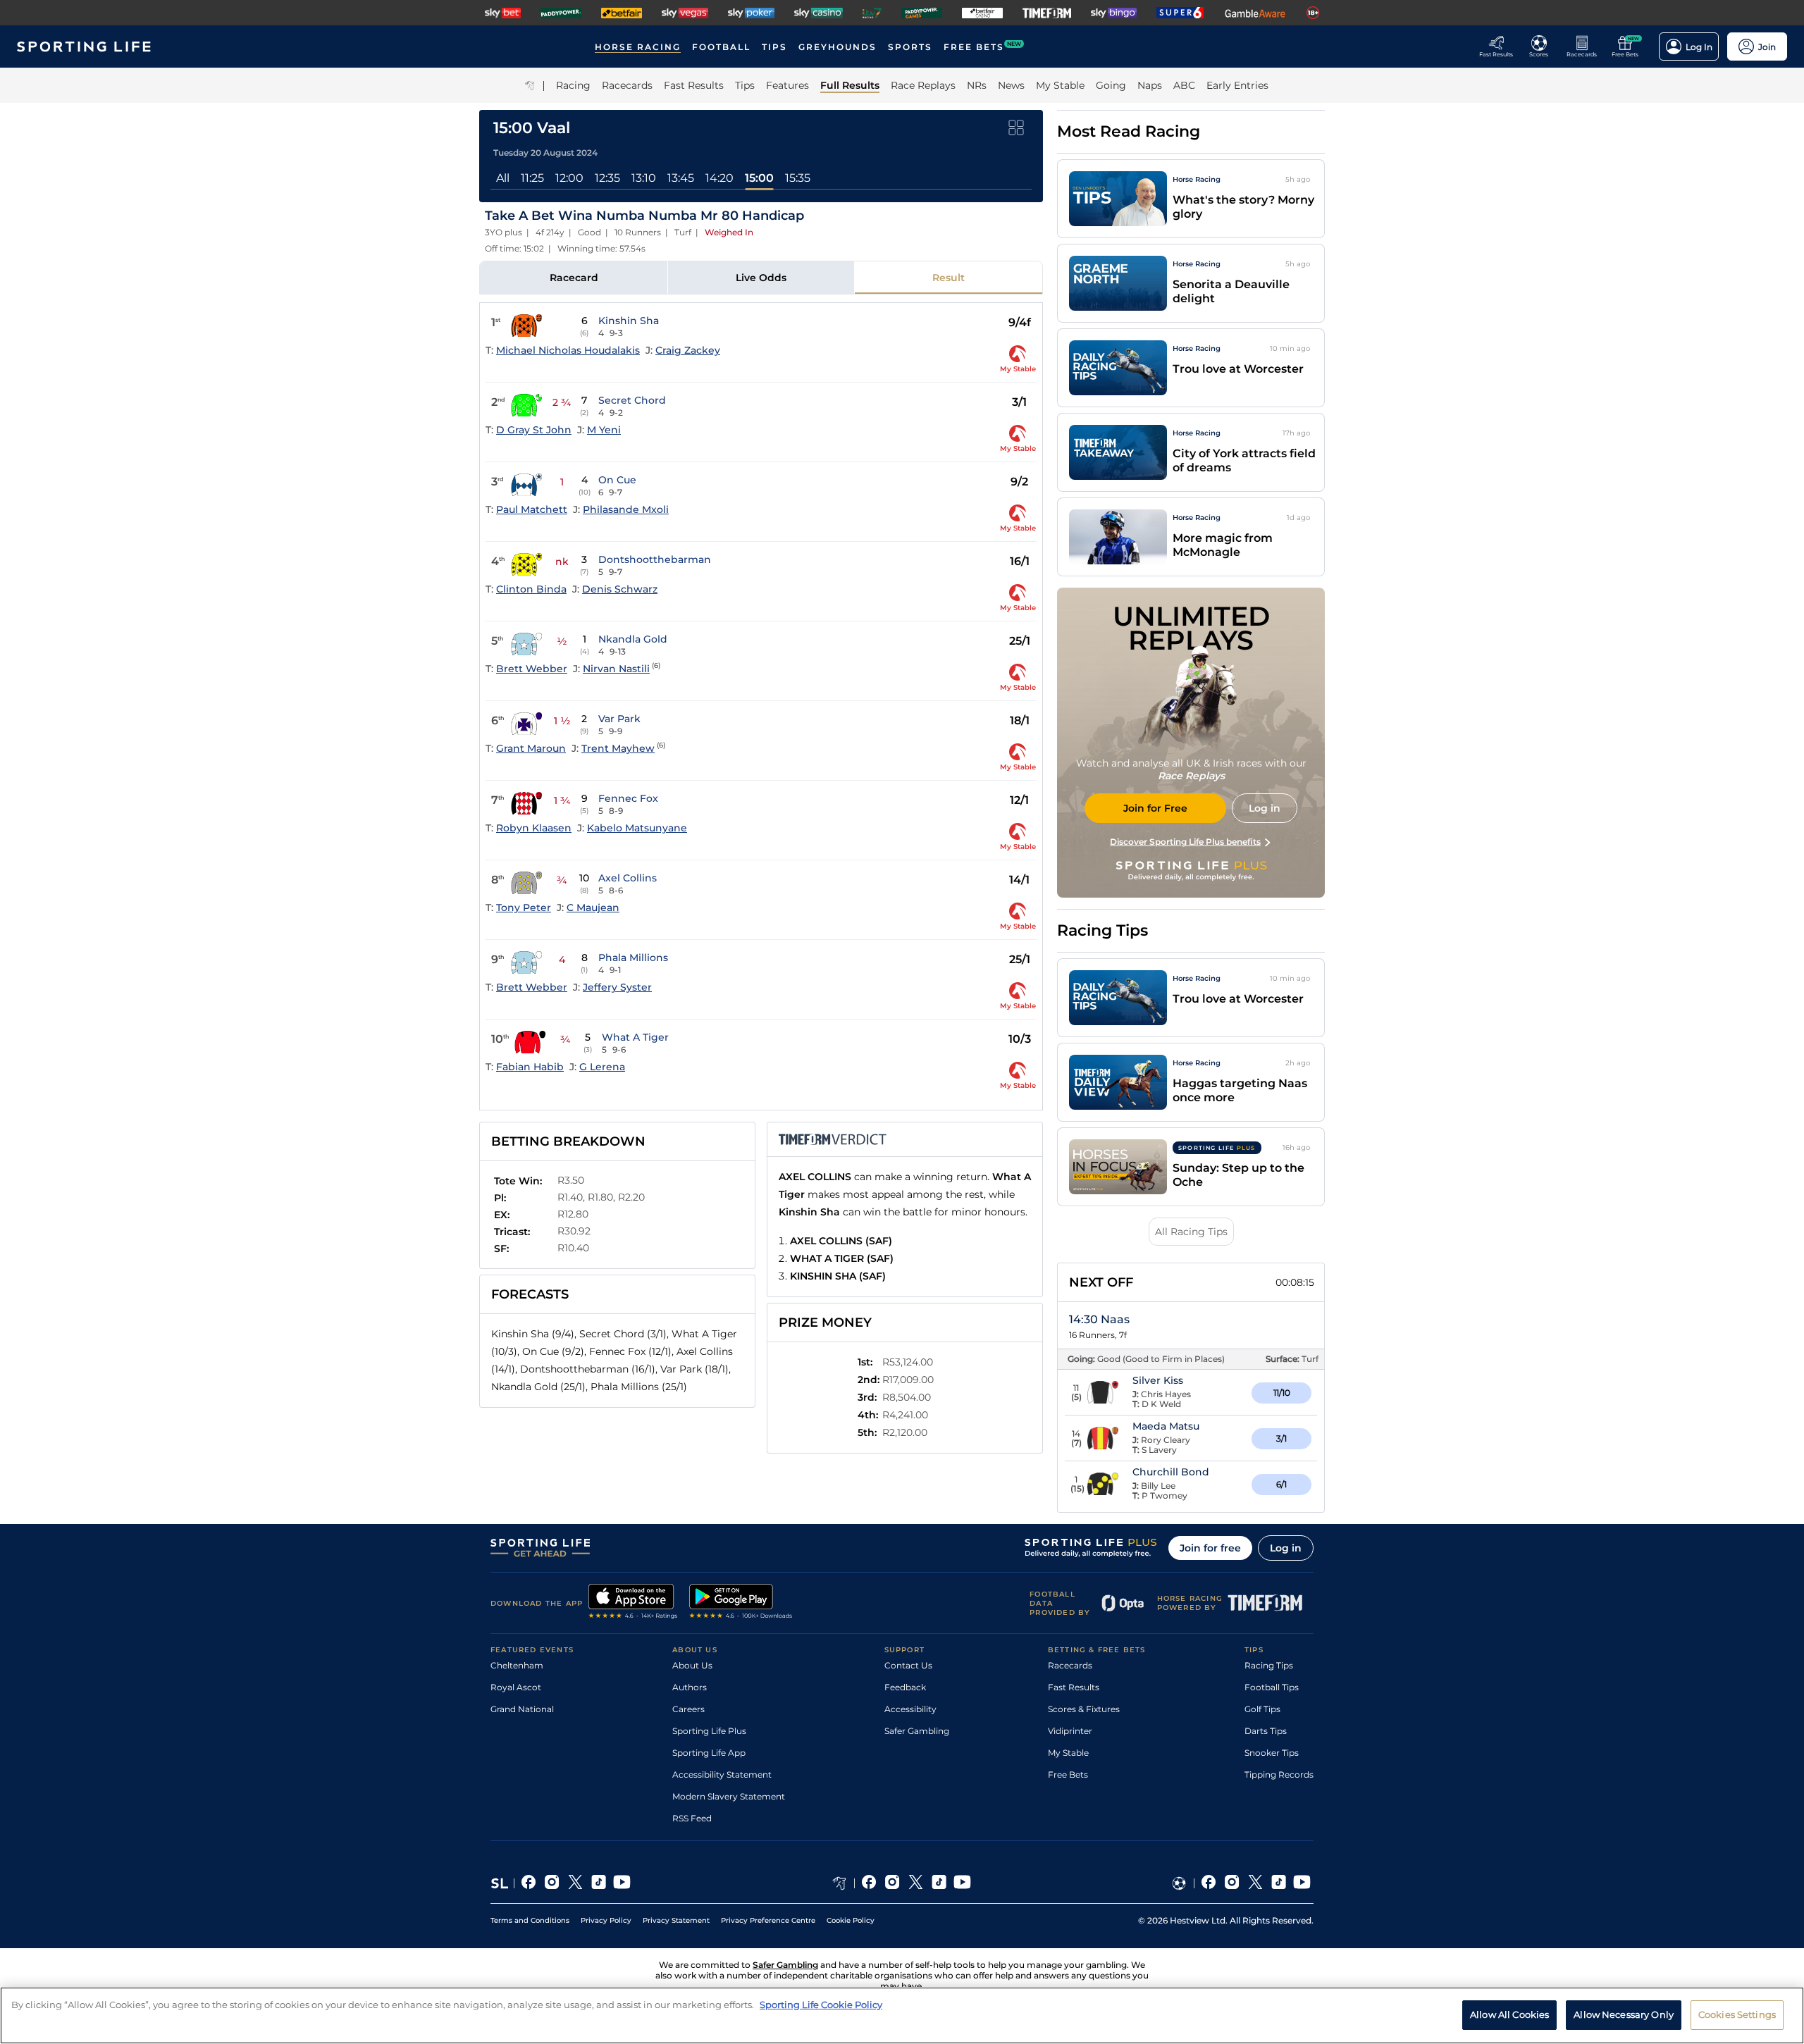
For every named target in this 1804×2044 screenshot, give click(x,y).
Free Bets (1068, 1774)
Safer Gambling (917, 1731)
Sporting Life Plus (709, 1731)
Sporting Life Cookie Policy (821, 2005)
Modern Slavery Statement (729, 1796)
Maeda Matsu (1166, 1426)
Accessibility (910, 1709)
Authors (690, 1687)
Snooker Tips (1272, 1753)
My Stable (1068, 1753)
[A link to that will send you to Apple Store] (633, 1603)
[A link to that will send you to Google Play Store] (741, 1603)
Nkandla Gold (633, 639)
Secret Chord (632, 400)
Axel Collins (628, 878)
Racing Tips (1269, 1665)
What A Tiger (635, 1037)
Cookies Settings (1737, 2014)
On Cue (617, 480)
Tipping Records (1279, 1774)
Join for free (1210, 1548)
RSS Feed (692, 1818)
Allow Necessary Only (1624, 2014)
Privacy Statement (676, 1920)
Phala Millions (633, 958)
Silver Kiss (1158, 1380)
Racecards (1070, 1665)
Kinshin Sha (629, 321)
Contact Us (908, 1665)
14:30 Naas (1099, 1319)
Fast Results (1074, 1687)
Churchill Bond (1171, 1472)
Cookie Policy (851, 1920)
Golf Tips (1262, 1709)
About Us (692, 1665)
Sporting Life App (709, 1753)
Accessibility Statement (722, 1774)
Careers (688, 1709)
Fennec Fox (628, 798)
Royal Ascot (516, 1687)
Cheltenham (517, 1665)
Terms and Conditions (530, 1920)
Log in (1286, 1548)
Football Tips (1272, 1687)
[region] (902, 2015)
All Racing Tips (1191, 1232)
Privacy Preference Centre (768, 1920)
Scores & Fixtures (1084, 1709)
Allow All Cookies (1509, 2014)
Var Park (619, 719)
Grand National (522, 1709)
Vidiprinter (1070, 1731)
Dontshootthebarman (655, 559)
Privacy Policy (606, 1920)
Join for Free (1155, 808)
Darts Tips (1266, 1731)
